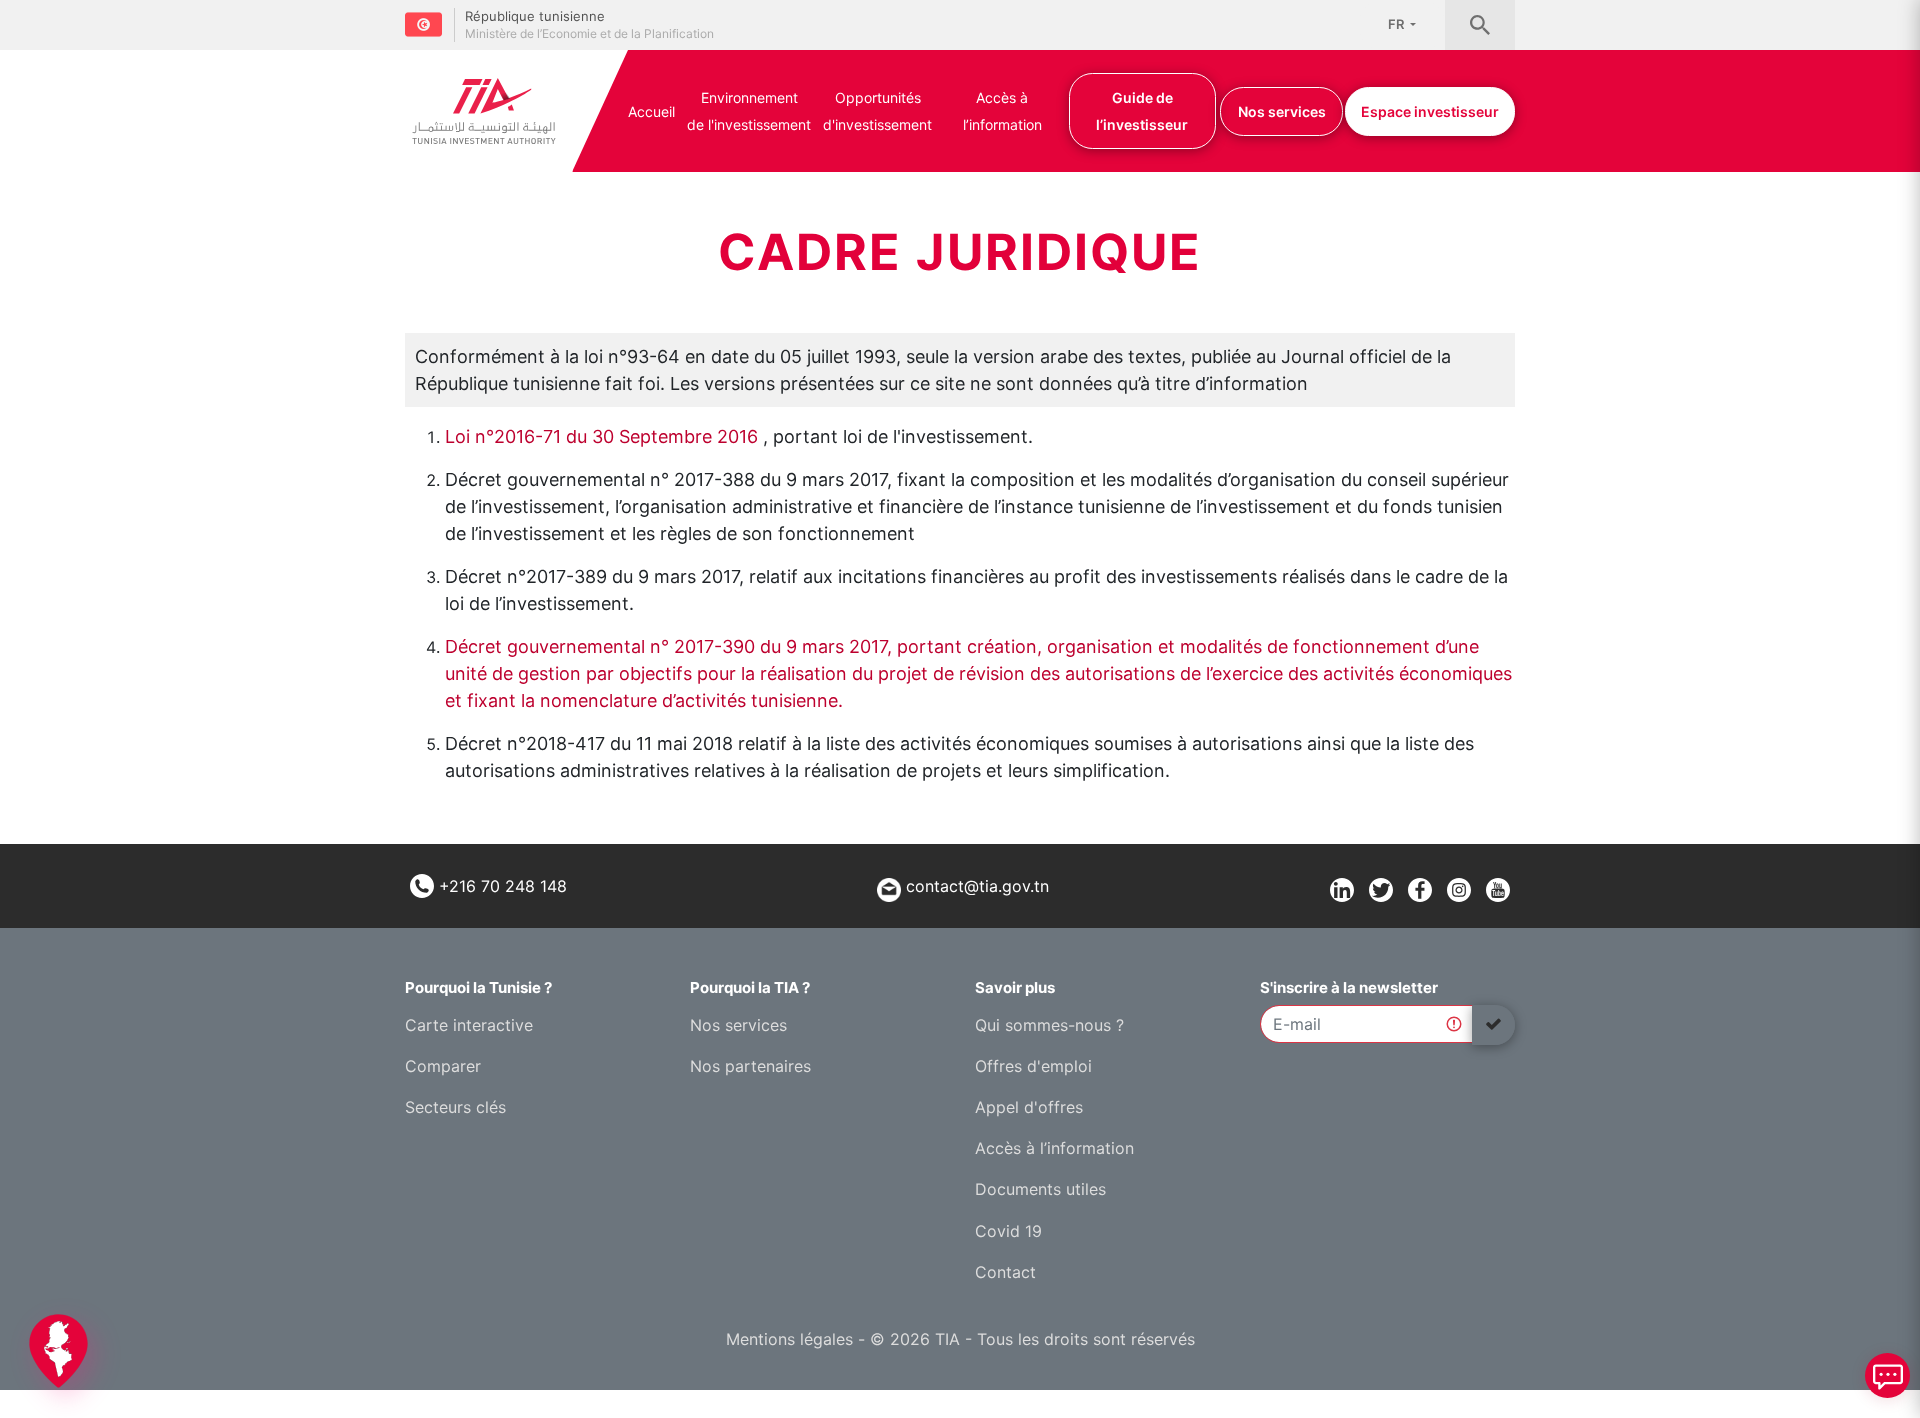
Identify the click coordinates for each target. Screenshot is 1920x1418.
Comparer (443, 1066)
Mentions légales (789, 1339)
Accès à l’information (1002, 111)
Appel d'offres (1029, 1107)
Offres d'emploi (1033, 1066)
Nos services (1282, 111)
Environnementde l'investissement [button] (749, 111)
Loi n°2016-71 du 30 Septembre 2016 (601, 436)
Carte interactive (469, 1025)
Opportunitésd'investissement (877, 111)
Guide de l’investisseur (1142, 111)
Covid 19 (1008, 1231)
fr (1397, 24)
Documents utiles (1040, 1189)
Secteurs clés (455, 1107)
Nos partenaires (750, 1066)
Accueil (651, 111)
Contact (1005, 1272)
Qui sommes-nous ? (1049, 1025)
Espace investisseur (1430, 111)
